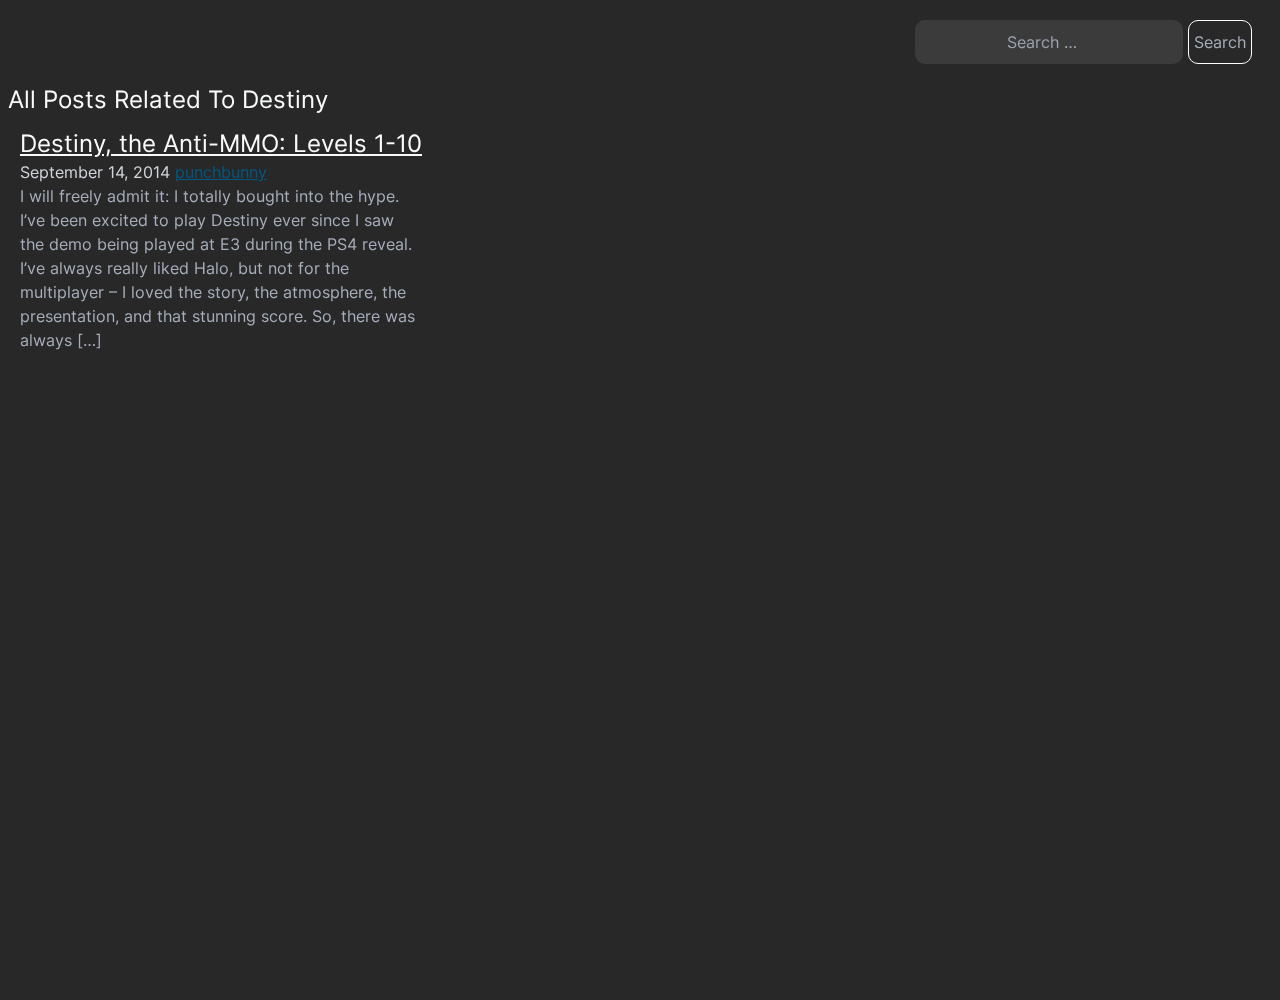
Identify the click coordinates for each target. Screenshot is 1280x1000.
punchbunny (221, 172)
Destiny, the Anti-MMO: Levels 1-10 (221, 143)
